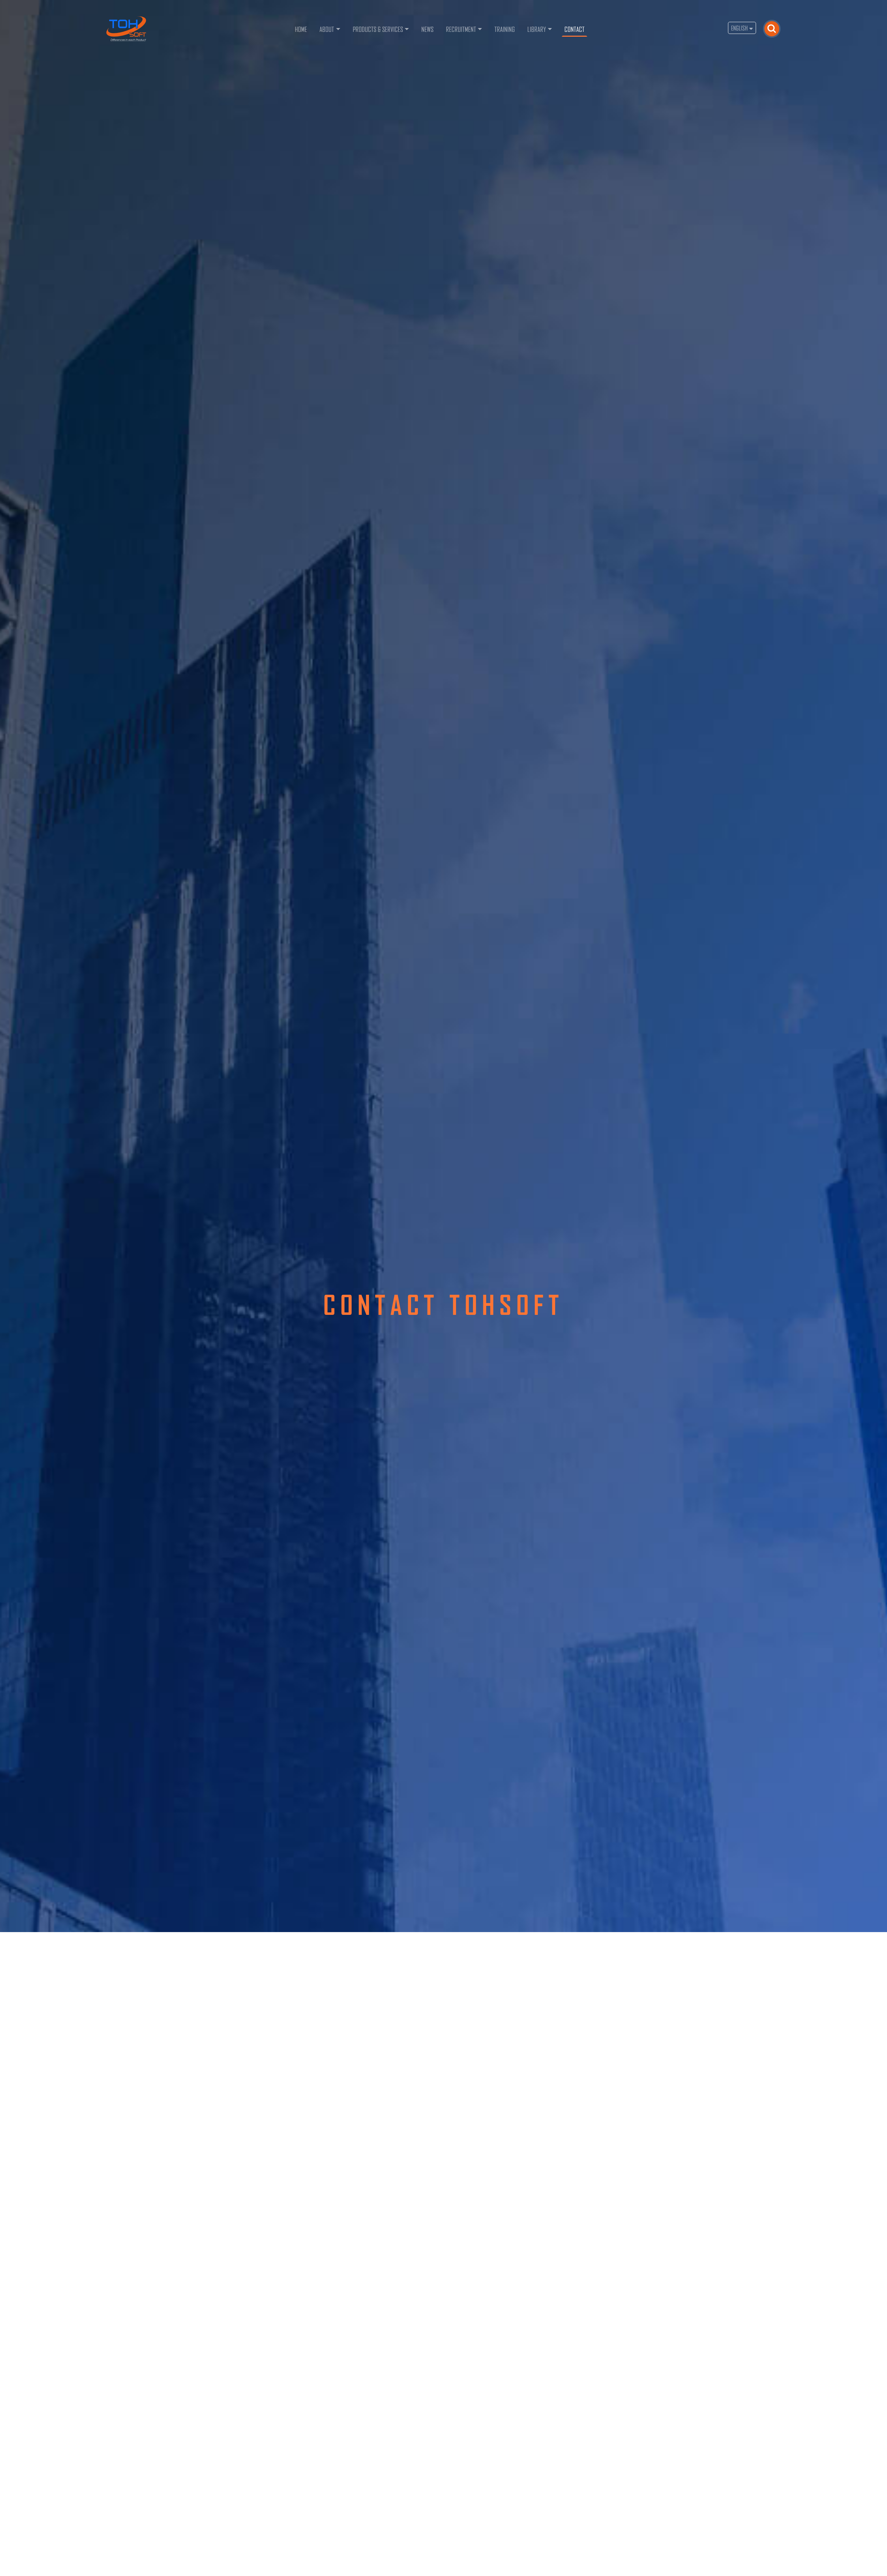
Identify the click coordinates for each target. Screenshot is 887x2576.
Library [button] (537, 29)
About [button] (327, 29)
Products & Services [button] (378, 29)
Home (302, 29)
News (427, 29)
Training (505, 29)
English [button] (740, 28)
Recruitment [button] (461, 29)
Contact (574, 29)
